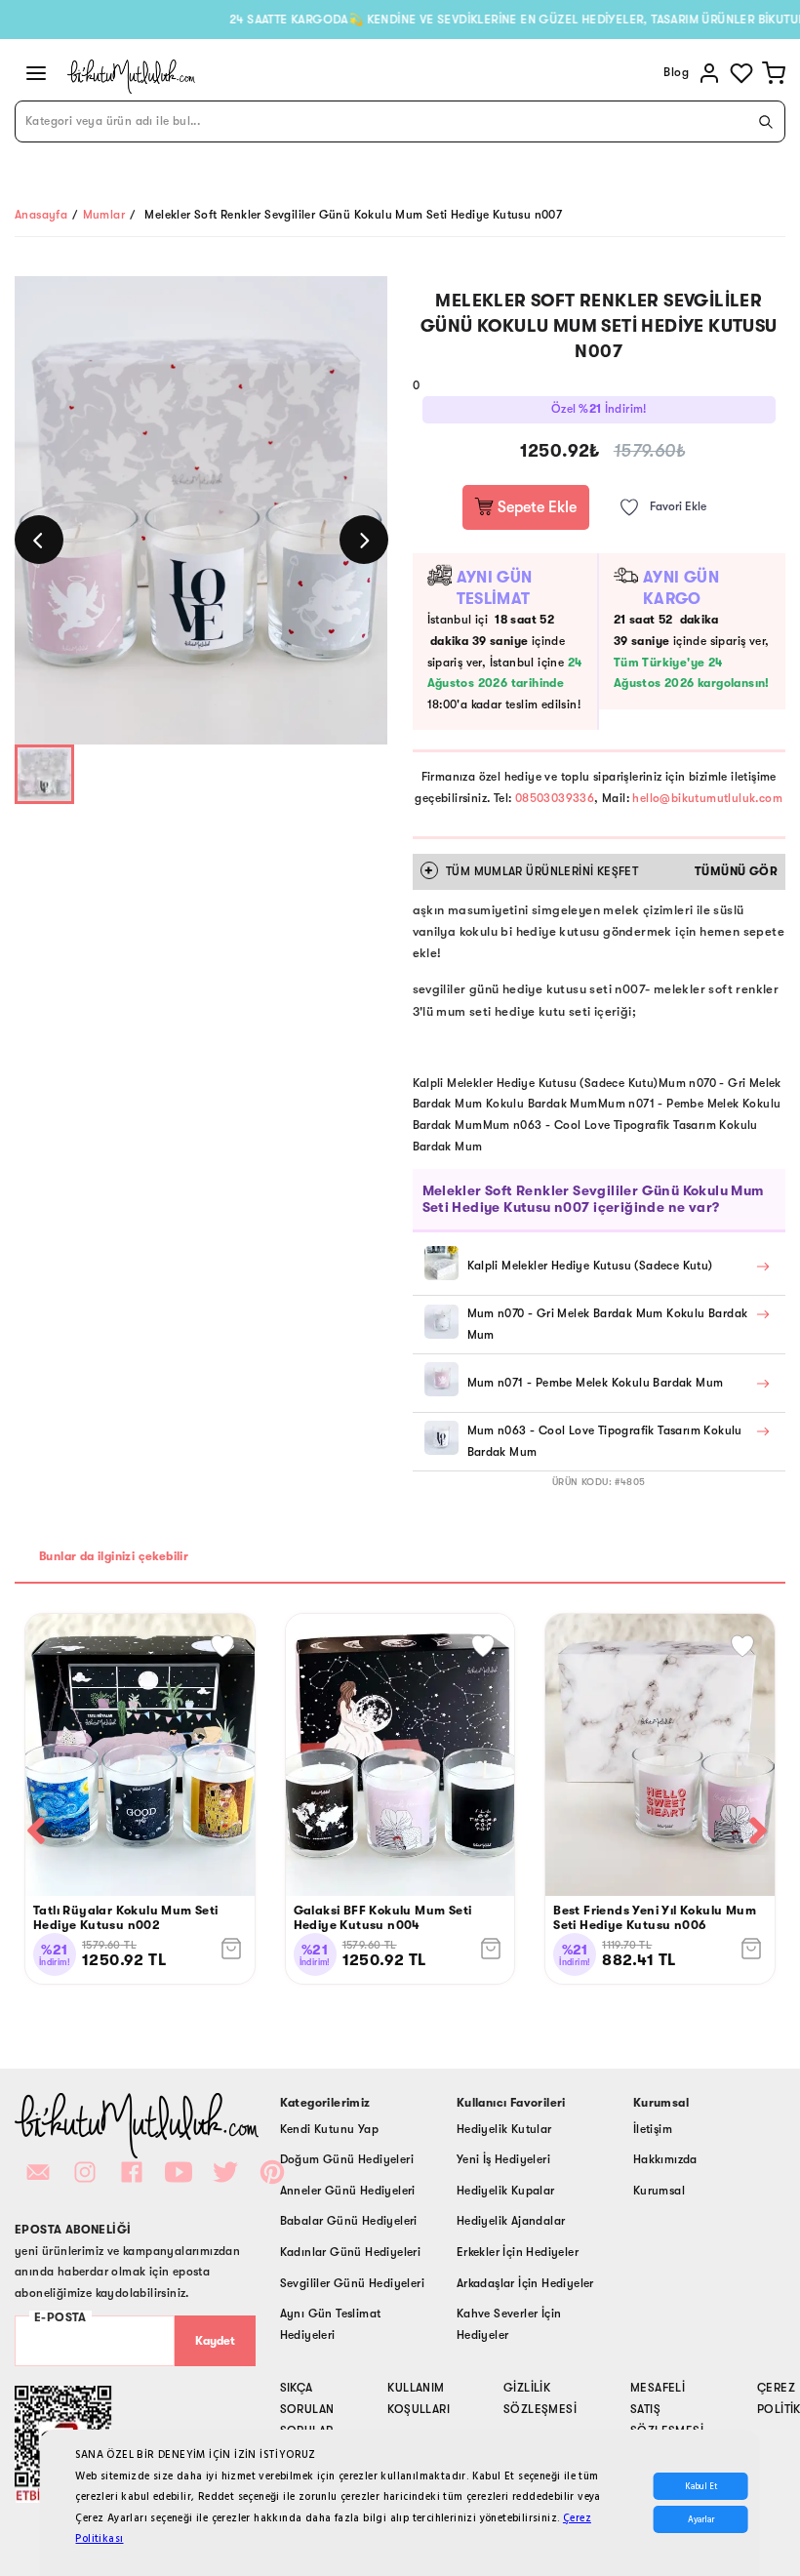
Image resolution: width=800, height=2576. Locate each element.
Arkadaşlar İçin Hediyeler (525, 2283)
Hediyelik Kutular (504, 2129)
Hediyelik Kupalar (506, 2191)
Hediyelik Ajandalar (511, 2221)
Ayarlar (701, 2519)
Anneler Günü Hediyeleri (348, 2191)
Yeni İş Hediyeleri (503, 2159)
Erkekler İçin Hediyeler (518, 2252)
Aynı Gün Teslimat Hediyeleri (331, 2324)
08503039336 (555, 798)
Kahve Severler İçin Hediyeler (509, 2324)
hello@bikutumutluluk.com (707, 798)
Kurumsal (659, 2191)
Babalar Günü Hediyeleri (349, 2221)
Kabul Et (701, 2486)
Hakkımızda (665, 2159)
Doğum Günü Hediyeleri (347, 2159)
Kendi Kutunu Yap (329, 2129)
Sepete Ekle (535, 507)
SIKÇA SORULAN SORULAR (307, 2409)
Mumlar (104, 215)
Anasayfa (41, 215)
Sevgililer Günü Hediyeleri (352, 2283)
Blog (676, 72)
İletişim (653, 2129)
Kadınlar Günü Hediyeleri (351, 2252)
